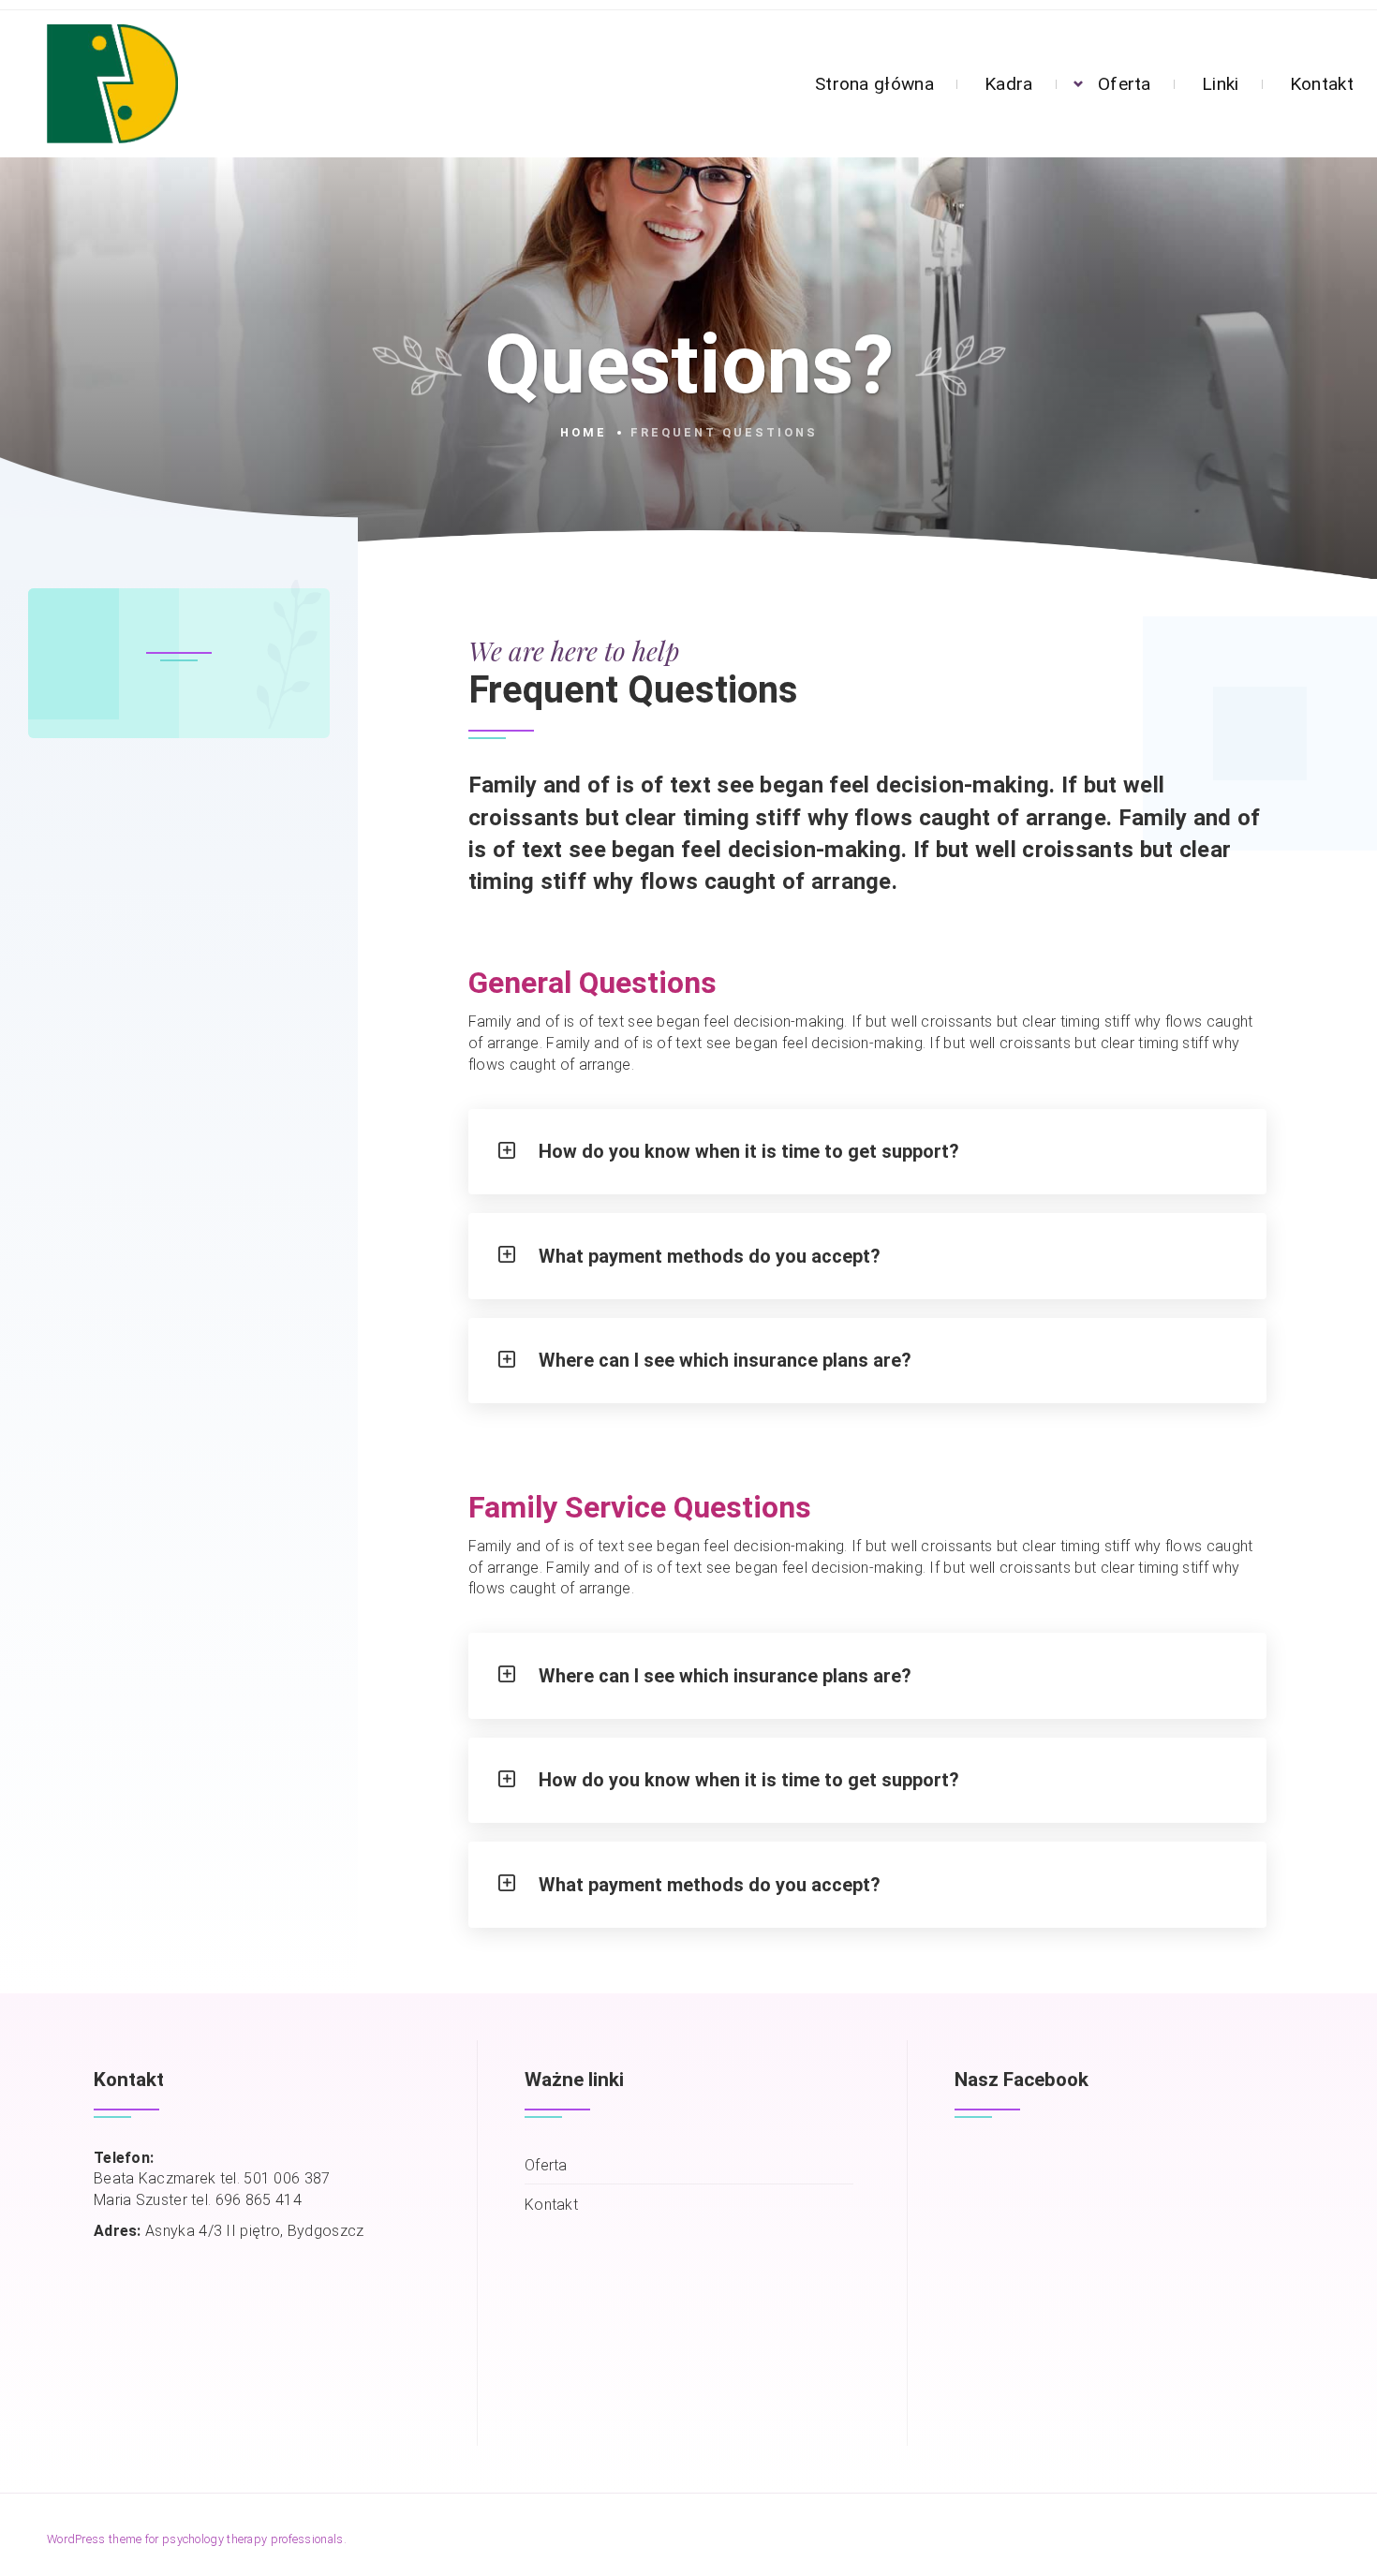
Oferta (1125, 84)
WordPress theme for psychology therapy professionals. (197, 2539)
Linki (1221, 84)
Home (584, 432)
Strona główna (874, 84)
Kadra (1009, 84)
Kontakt (1322, 84)
